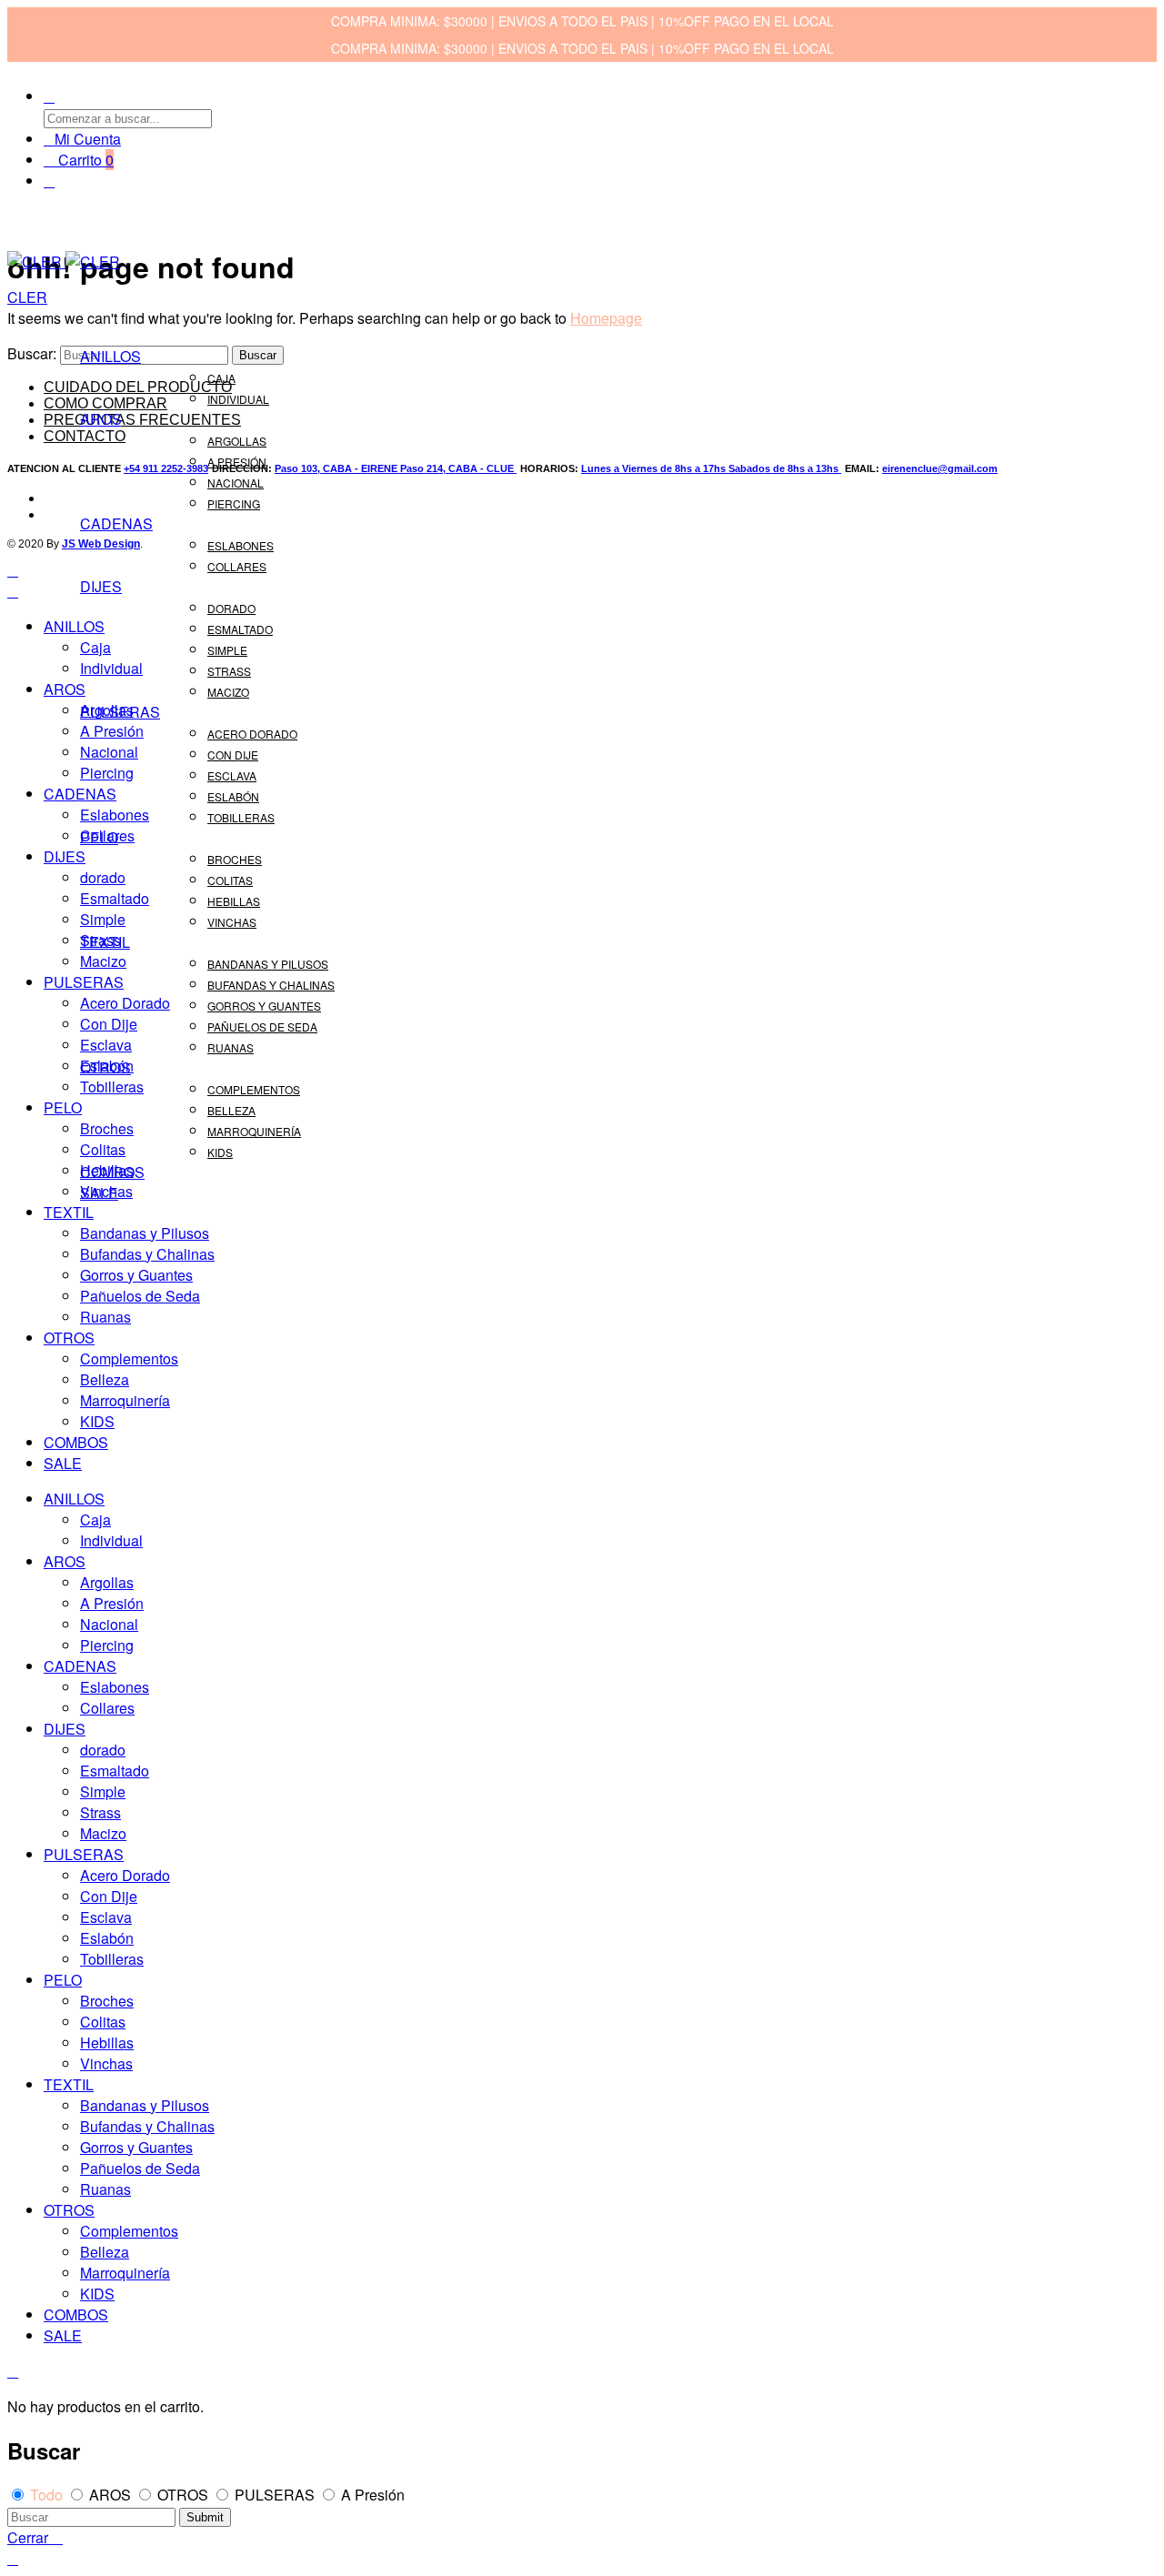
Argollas (237, 441)
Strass (229, 671)
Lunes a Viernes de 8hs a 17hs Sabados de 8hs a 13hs (711, 468)
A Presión (237, 462)
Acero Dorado (252, 734)
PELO (99, 837)
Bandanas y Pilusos (268, 964)
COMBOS (112, 1172)
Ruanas (231, 1047)
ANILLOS (110, 356)
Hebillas (234, 901)
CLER (27, 297)
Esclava (232, 775)
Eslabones (241, 545)
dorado (231, 608)
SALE (99, 1193)
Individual (238, 399)
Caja (221, 378)
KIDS (220, 1152)
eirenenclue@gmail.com (940, 468)
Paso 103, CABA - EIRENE (337, 468)
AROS (101, 419)
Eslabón (233, 796)
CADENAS (116, 523)
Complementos (254, 1089)
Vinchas (232, 922)
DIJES (101, 586)
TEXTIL (105, 942)
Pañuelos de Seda (262, 1026)
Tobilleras (241, 817)
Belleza (231, 1110)
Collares (237, 566)
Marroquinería (254, 1131)
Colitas (230, 880)
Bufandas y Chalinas (271, 985)
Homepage (606, 318)
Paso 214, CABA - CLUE (458, 468)
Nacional (236, 483)
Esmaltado (240, 629)
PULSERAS (120, 712)
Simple (227, 650)
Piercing (234, 503)
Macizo (228, 692)
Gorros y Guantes (264, 1006)
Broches (235, 859)
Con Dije (233, 755)
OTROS (105, 1067)
